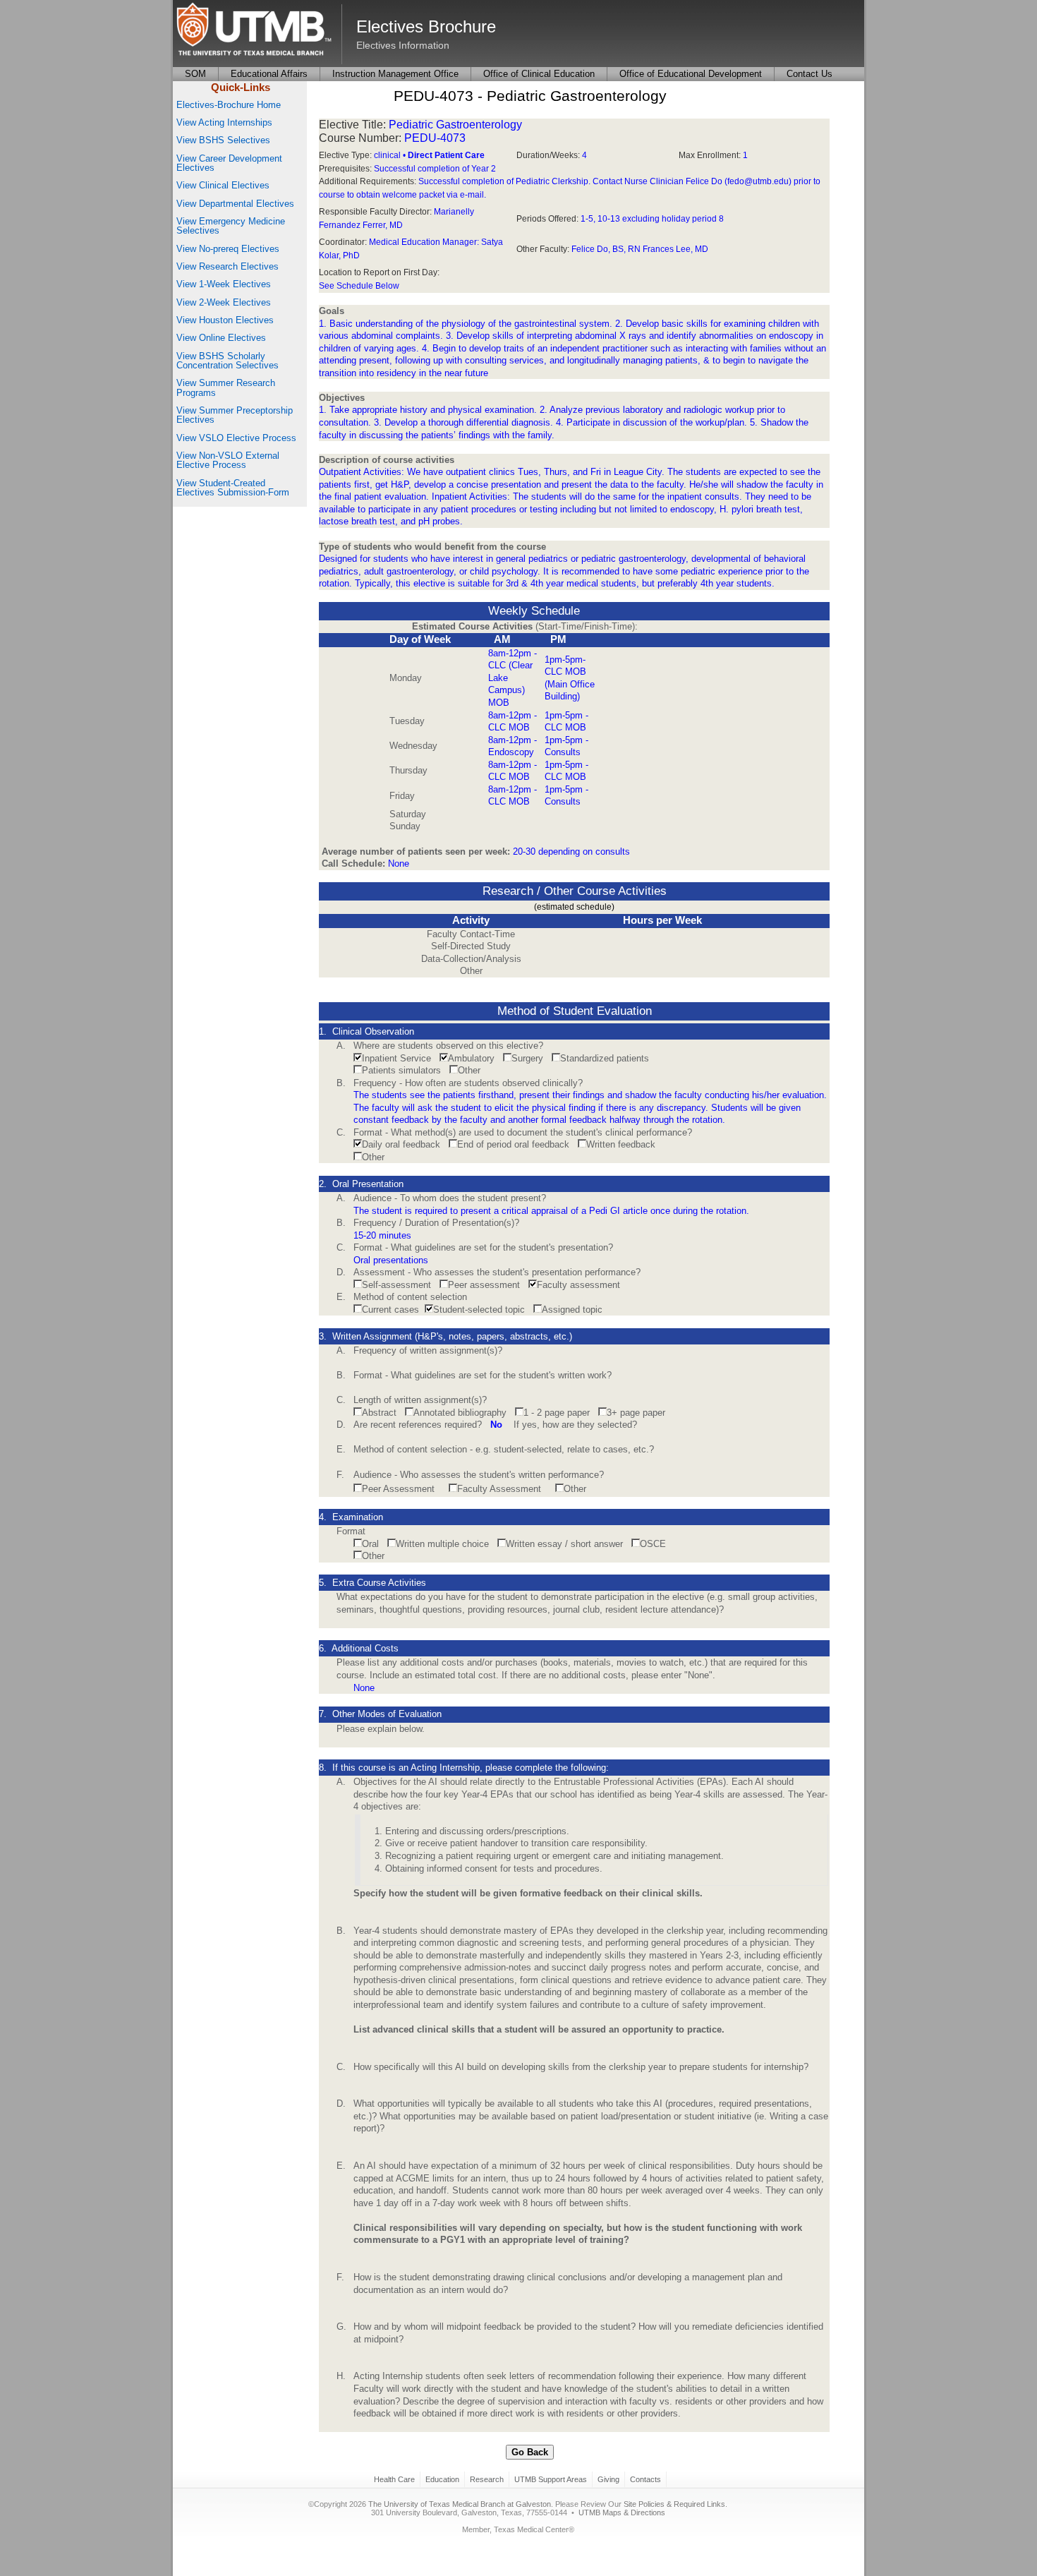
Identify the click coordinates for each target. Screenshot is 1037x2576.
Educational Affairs (269, 74)
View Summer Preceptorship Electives (235, 415)
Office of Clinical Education (539, 74)
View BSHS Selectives (223, 140)
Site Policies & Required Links (674, 2504)
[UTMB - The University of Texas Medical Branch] (254, 30)
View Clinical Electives (223, 185)
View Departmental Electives (235, 204)
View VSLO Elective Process (236, 438)
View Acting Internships (224, 122)
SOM (195, 74)
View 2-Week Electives (224, 302)
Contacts (645, 2479)
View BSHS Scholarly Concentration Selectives (228, 361)
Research (487, 2479)
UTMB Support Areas (551, 2479)
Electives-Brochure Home (229, 105)
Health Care (394, 2479)
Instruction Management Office (395, 74)
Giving (608, 2479)
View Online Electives (221, 338)
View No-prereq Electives (228, 249)
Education (442, 2479)
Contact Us (809, 74)
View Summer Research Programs (226, 387)
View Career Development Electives (229, 163)
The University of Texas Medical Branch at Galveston (460, 2504)
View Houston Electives (225, 320)
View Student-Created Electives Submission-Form (233, 488)
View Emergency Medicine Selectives (231, 226)
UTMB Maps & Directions (622, 2512)
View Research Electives (228, 266)
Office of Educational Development (691, 74)
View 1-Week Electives (224, 284)
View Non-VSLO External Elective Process (228, 460)
